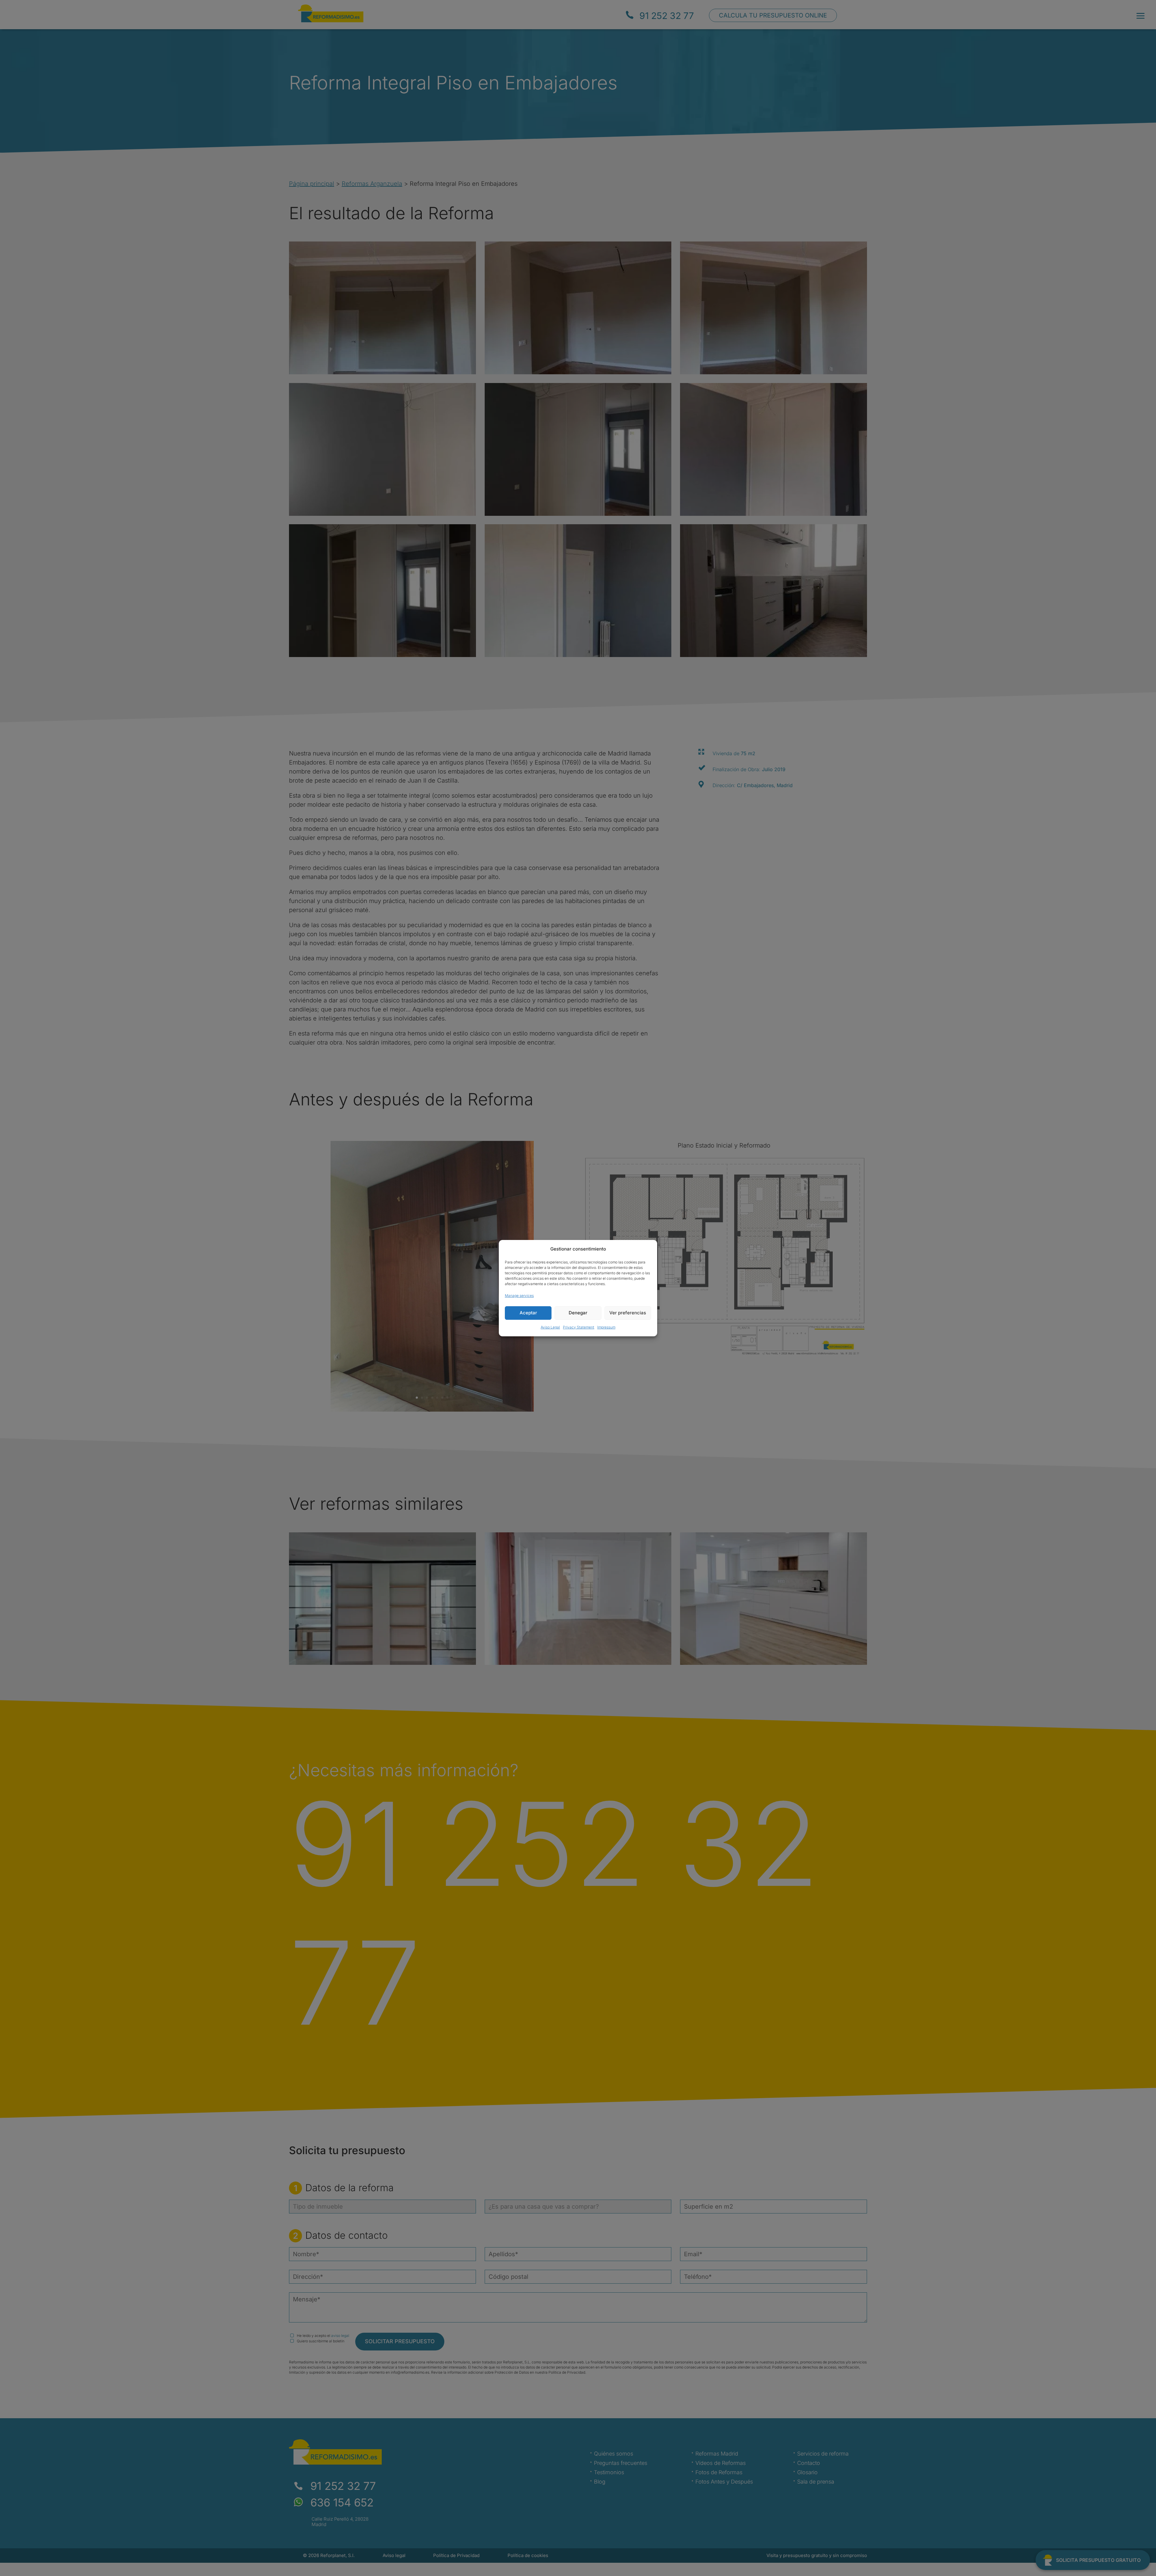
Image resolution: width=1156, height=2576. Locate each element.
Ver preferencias (628, 1313)
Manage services (519, 1296)
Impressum (606, 1327)
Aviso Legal (550, 1327)
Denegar (578, 1313)
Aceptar (528, 1313)
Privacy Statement (579, 1327)
